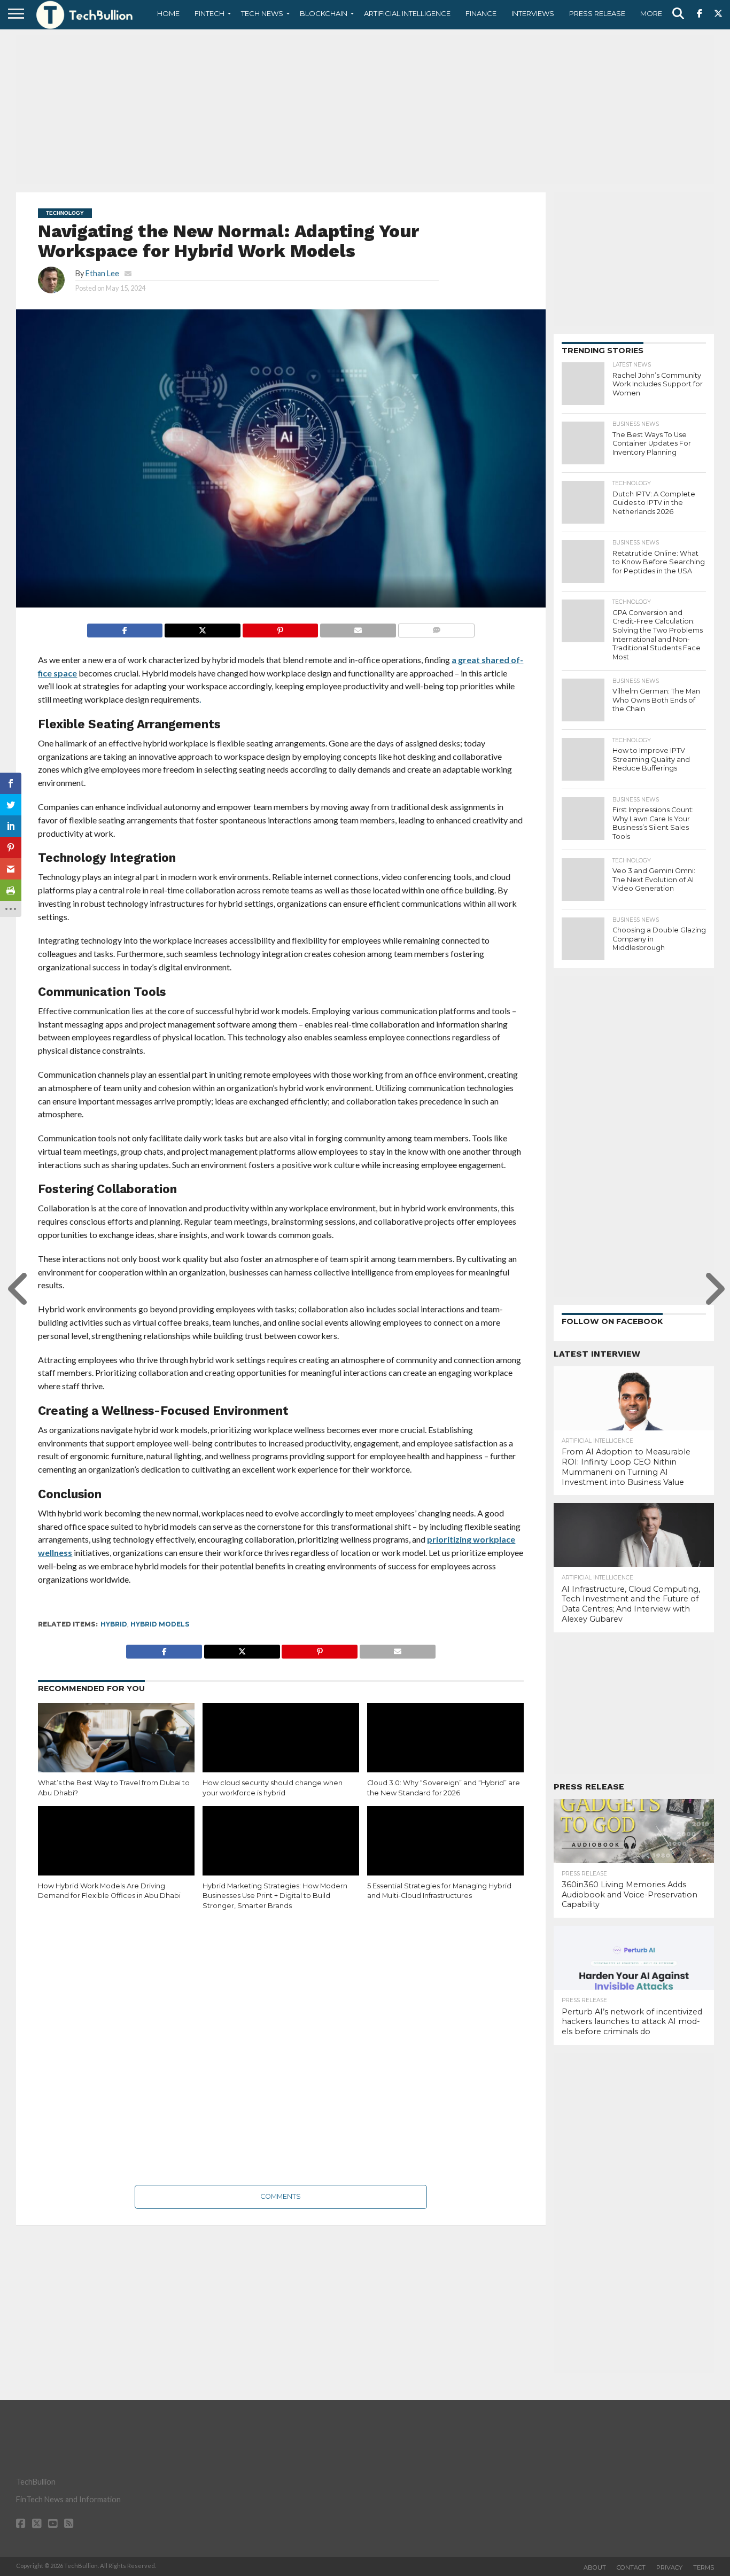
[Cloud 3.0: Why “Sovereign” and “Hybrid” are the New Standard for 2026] (445, 1750)
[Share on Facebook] (125, 628)
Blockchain (324, 13)
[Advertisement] (365, 110)
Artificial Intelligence (407, 13)
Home (168, 13)
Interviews (533, 13)
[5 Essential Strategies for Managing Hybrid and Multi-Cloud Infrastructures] (445, 1853)
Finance (481, 13)
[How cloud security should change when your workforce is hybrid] (281, 1750)
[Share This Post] (202, 628)
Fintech (209, 13)
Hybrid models (160, 1624)
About (595, 2567)
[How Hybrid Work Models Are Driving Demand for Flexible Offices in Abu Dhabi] (116, 1853)
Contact (631, 2567)
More (651, 13)
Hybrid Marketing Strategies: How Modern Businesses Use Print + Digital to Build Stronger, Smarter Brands (275, 1896)
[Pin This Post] (280, 628)
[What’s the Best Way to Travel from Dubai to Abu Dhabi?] (116, 1750)
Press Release (597, 13)
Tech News (262, 13)
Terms (704, 2567)
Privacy (669, 2567)
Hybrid (114, 1624)
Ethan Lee (102, 273)
